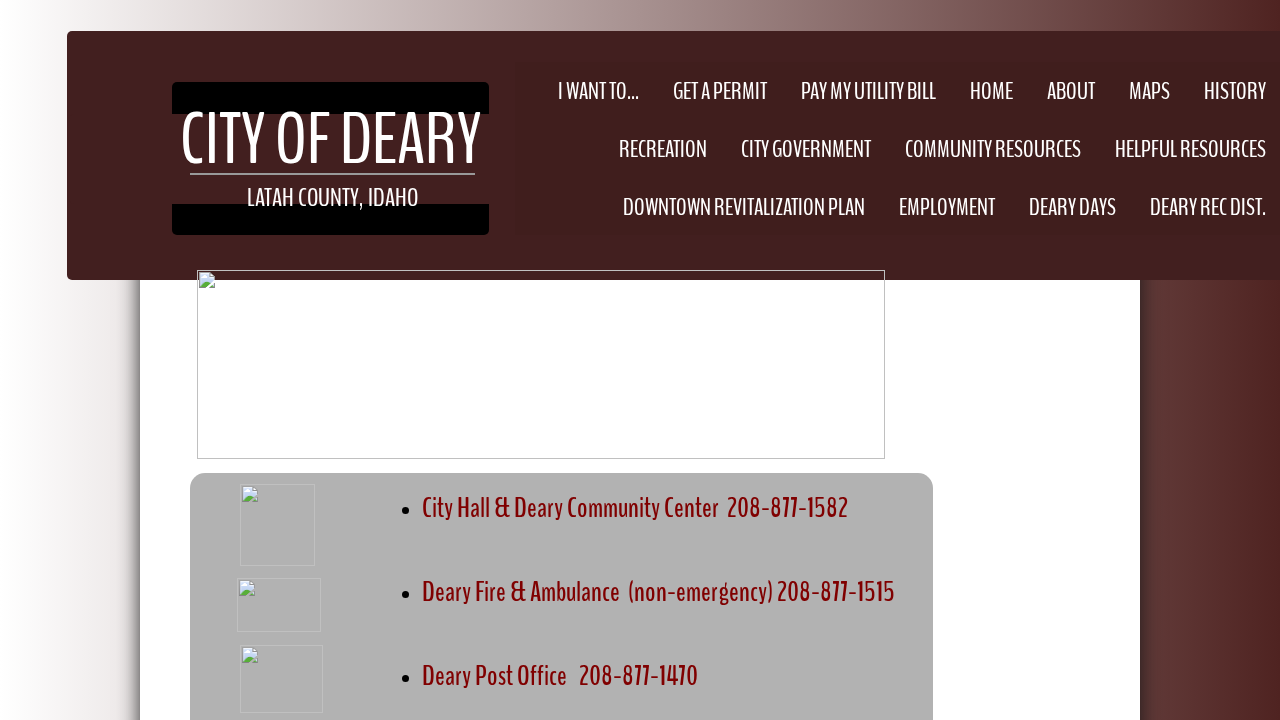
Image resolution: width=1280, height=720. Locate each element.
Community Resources (993, 149)
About (1071, 91)
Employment (947, 207)
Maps (1149, 91)
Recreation (663, 149)
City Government (806, 149)
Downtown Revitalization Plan (744, 207)
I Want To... (598, 91)
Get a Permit (720, 91)
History (1235, 91)
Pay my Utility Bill (868, 91)
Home (991, 91)
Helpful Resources (1190, 149)
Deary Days (1072, 207)
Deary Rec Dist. (1208, 207)
